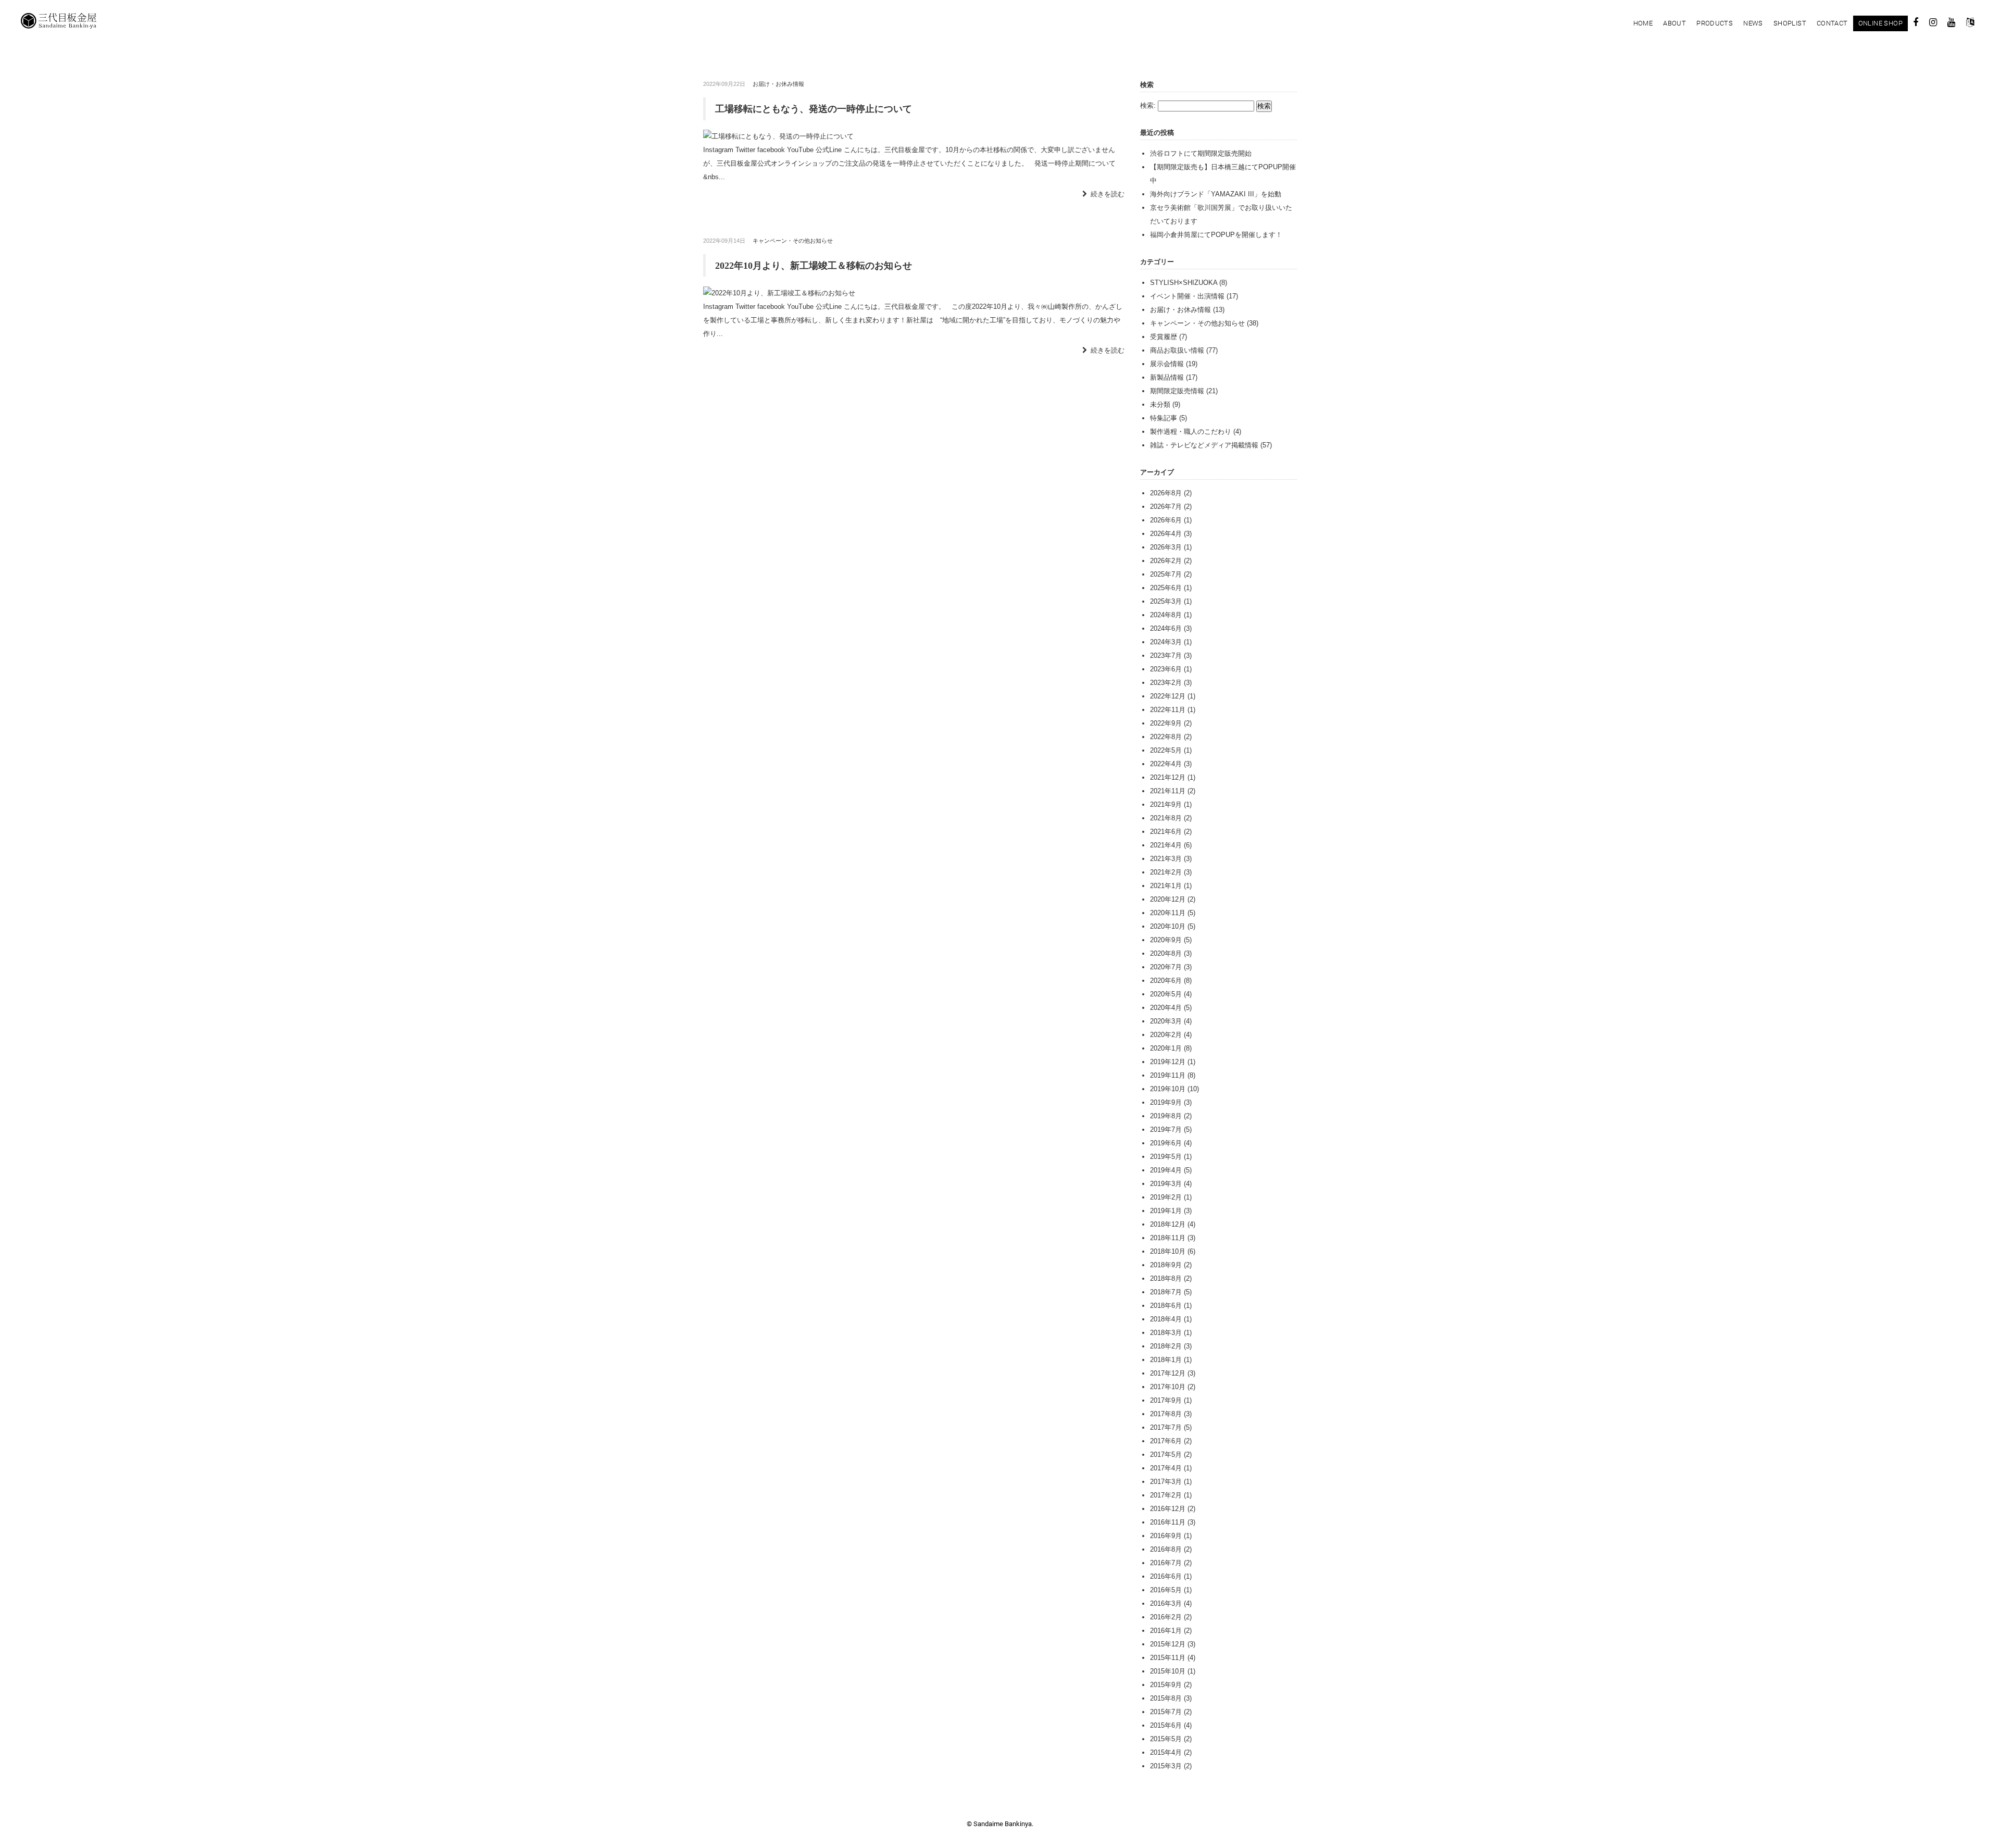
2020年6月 (1166, 981)
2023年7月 (1166, 655)
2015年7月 (1166, 1712)
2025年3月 (1166, 601)
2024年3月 (1166, 642)
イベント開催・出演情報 (1187, 296)
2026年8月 (1166, 493)
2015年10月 (1168, 1671)
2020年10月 (1168, 926)
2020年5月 (1166, 994)
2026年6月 (1166, 520)
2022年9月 (1166, 723)
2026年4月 (1166, 534)
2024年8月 (1166, 615)
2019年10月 (1168, 1089)
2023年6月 (1166, 669)
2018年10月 (1168, 1251)
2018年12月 (1168, 1224)
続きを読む (1108, 194)
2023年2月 (1166, 683)
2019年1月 (1166, 1211)
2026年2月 (1166, 561)
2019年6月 (1166, 1143)
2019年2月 (1166, 1197)
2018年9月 (1166, 1265)
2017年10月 (1168, 1387)
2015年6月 (1166, 1725)
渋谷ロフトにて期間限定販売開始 (1201, 153)
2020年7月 (1166, 967)
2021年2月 (1166, 872)
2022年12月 (1168, 696)
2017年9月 (1166, 1400)
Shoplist (1790, 23)
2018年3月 (1166, 1333)
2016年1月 (1166, 1631)
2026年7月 (1166, 507)
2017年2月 (1166, 1495)
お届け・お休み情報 (778, 84)
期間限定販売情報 (1177, 391)
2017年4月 (1166, 1468)
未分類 (1160, 404)
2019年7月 (1166, 1129)
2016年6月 (1166, 1576)
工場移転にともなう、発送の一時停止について (814, 109)
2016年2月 (1166, 1617)
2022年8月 (1166, 737)
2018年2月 (1166, 1346)
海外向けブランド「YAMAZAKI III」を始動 (1216, 194)
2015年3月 (1166, 1766)
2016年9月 (1166, 1536)
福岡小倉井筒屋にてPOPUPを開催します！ (1216, 235)
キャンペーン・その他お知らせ (793, 241)
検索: (1148, 105)
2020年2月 (1166, 1035)
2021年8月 (1166, 818)
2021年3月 (1166, 859)
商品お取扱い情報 (1177, 350)
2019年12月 (1168, 1062)
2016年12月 (1168, 1509)
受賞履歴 (1164, 337)
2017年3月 (1166, 1482)
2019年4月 (1166, 1170)
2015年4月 (1166, 1752)
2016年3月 (1166, 1603)
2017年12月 (1168, 1373)
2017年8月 (1166, 1414)
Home (1643, 23)
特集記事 (1164, 418)
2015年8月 (1166, 1698)
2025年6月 (1166, 588)
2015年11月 (1168, 1658)
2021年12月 (1168, 777)
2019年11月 (1168, 1075)
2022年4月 (1166, 764)
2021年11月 (1168, 791)
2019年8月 (1166, 1116)
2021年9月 (1166, 804)
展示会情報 (1167, 364)
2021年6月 (1166, 832)
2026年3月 (1166, 547)
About (1674, 23)
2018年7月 (1166, 1292)
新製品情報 (1167, 377)
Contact (1832, 23)
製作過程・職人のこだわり (1191, 432)
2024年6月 (1166, 628)
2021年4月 (1166, 845)
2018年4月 (1166, 1319)
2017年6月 (1166, 1441)
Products (1715, 23)
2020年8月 (1166, 953)
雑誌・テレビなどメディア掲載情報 (1204, 445)
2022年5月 (1166, 750)
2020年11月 (1168, 913)
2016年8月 (1166, 1549)
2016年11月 (1168, 1522)
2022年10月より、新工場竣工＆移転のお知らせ (814, 266)
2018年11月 (1168, 1238)
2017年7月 (1166, 1427)
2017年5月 (1166, 1454)
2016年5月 (1166, 1590)
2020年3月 (1166, 1021)
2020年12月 (1168, 899)
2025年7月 (1166, 574)
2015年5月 (1166, 1739)
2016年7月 (1166, 1563)
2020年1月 (1166, 1048)
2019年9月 (1166, 1102)
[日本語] (1970, 24)
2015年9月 (1166, 1685)
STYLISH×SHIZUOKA (1184, 283)
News (1753, 23)
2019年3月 (1166, 1184)
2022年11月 (1168, 710)
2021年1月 (1166, 886)
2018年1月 (1166, 1360)
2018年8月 (1166, 1278)
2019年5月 (1166, 1157)
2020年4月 (1166, 1008)
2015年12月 (1168, 1644)
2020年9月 (1166, 940)
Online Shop (1880, 23)
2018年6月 (1166, 1306)
